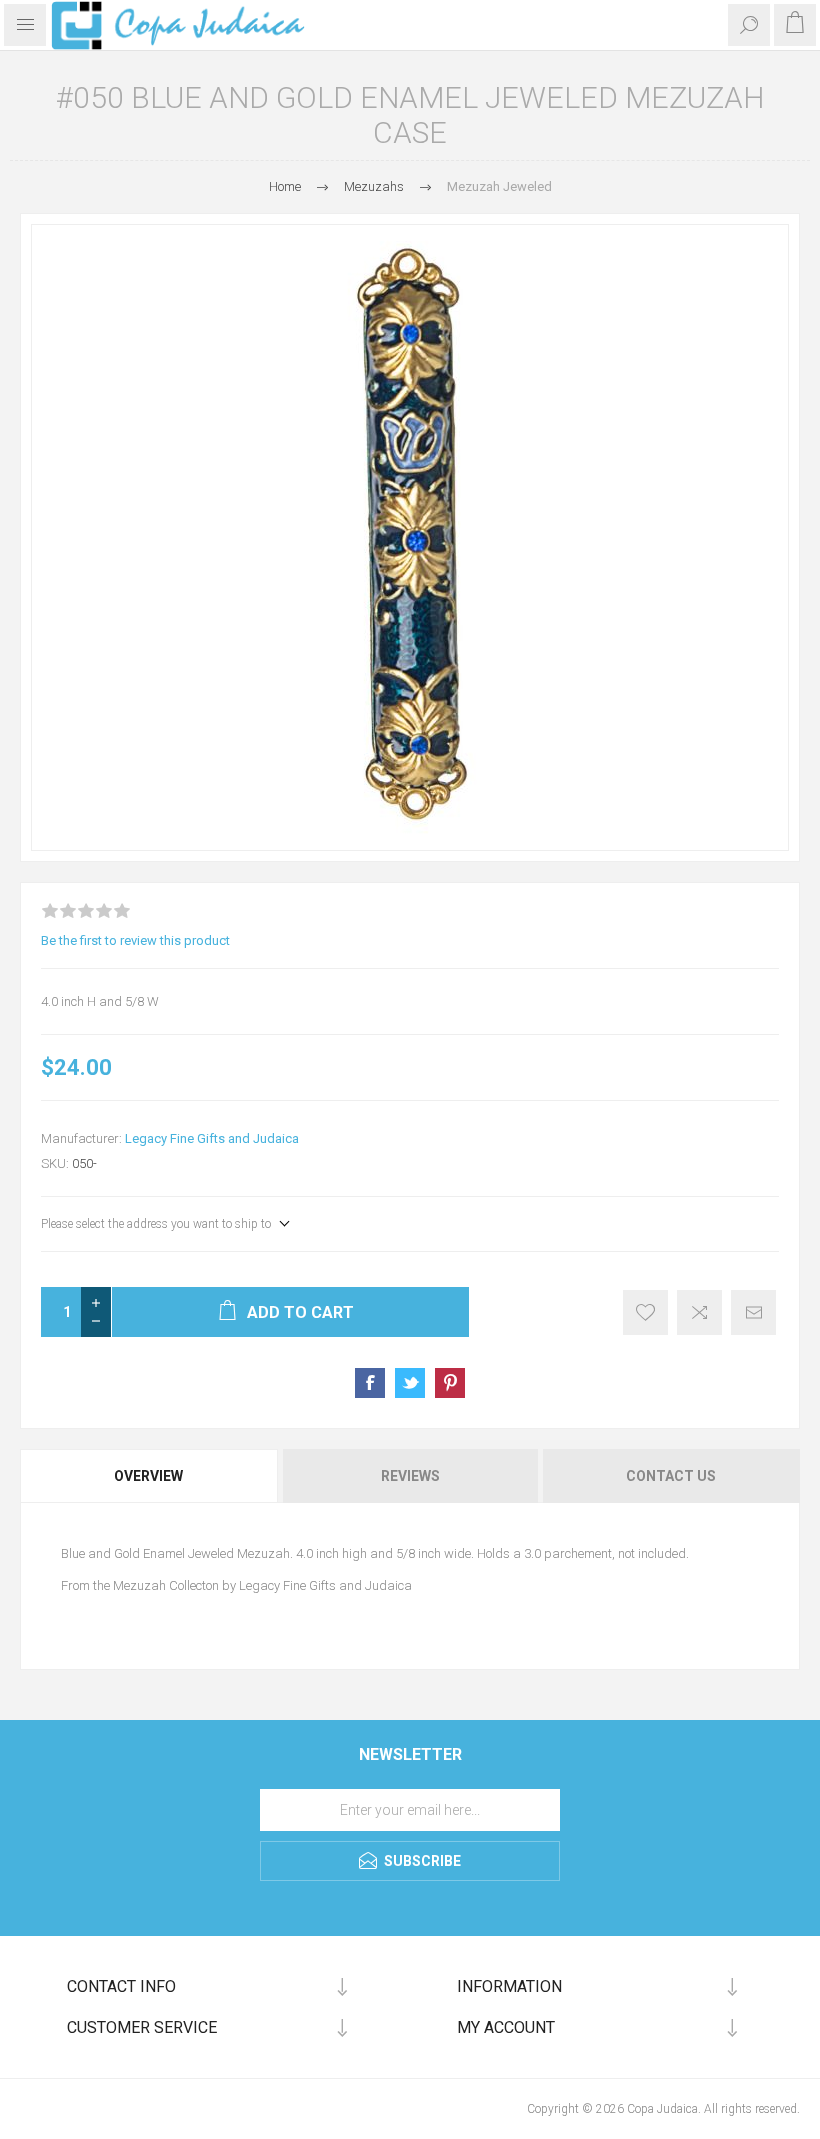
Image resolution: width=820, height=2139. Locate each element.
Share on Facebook (370, 1383)
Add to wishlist (645, 1312)
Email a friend (753, 1312)
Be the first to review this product (135, 940)
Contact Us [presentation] (671, 1476)
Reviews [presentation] (410, 1476)
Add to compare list (699, 1312)
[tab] (150, 1476)
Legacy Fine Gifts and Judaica (212, 1138)
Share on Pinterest (450, 1383)
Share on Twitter (410, 1383)
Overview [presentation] (148, 1476)
